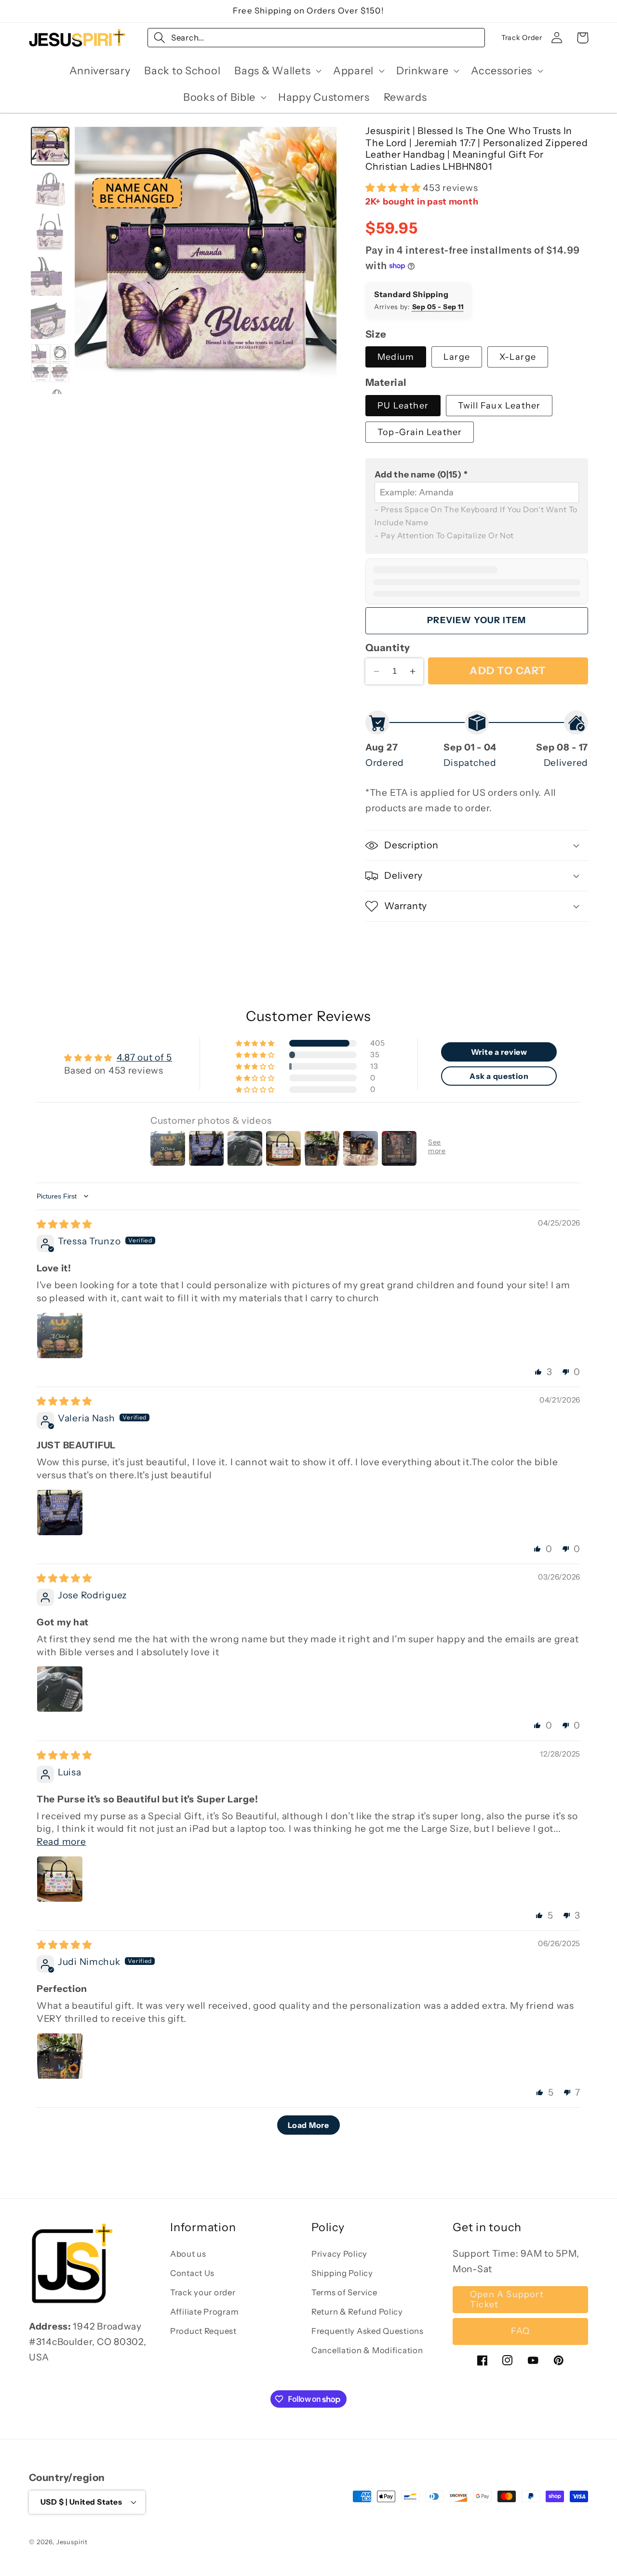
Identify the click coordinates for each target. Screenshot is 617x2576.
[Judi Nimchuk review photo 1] (60, 2056)
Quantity (388, 647)
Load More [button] (308, 2125)
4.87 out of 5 (144, 1057)
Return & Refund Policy (357, 2312)
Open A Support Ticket (507, 2299)
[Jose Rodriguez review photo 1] (60, 1689)
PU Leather (403, 406)
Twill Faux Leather (499, 406)
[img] (64, 1224)
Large (457, 357)
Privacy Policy (339, 2254)
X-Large (518, 357)
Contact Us (192, 2274)
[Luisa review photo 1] (60, 1879)
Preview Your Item (476, 620)
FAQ (521, 2331)
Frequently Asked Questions (368, 2331)
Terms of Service (344, 2293)
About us (188, 2254)
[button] (277, 70)
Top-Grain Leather (420, 432)
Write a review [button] (499, 1052)
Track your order (203, 2293)
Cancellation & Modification (367, 2351)
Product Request (203, 2331)
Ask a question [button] (499, 1076)
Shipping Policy (342, 2274)
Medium (396, 357)
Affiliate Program (204, 2312)
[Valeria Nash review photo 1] (60, 1513)
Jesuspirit (72, 2541)
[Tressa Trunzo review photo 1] (60, 1336)
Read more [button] (61, 1841)
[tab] (50, 146)
